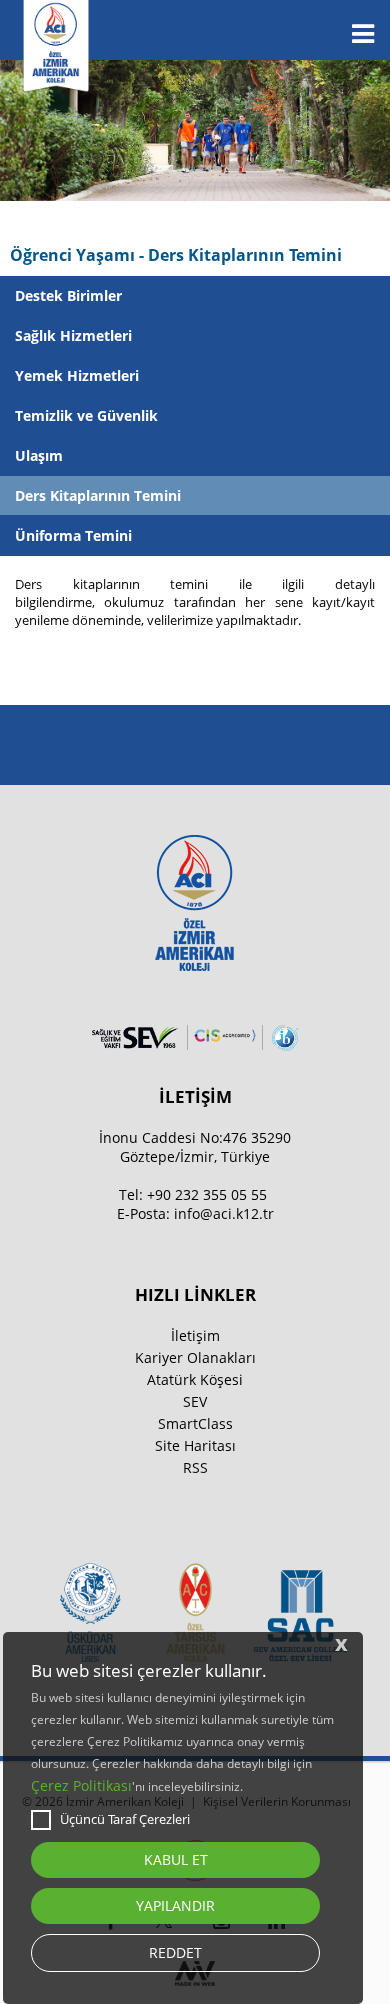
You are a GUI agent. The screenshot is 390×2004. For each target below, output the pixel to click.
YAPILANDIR (175, 1905)
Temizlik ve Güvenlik (86, 415)
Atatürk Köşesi (195, 1379)
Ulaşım (39, 455)
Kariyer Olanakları (195, 1357)
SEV (195, 1401)
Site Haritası (195, 1445)
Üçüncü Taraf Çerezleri (125, 1819)
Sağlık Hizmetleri (73, 335)
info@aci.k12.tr (224, 1213)
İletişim (195, 1335)
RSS (195, 1467)
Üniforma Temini (73, 535)
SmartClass (195, 1423)
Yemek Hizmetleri (77, 375)
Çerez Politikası (81, 1785)
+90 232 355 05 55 (207, 1194)
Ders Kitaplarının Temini (98, 495)
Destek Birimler (68, 295)
